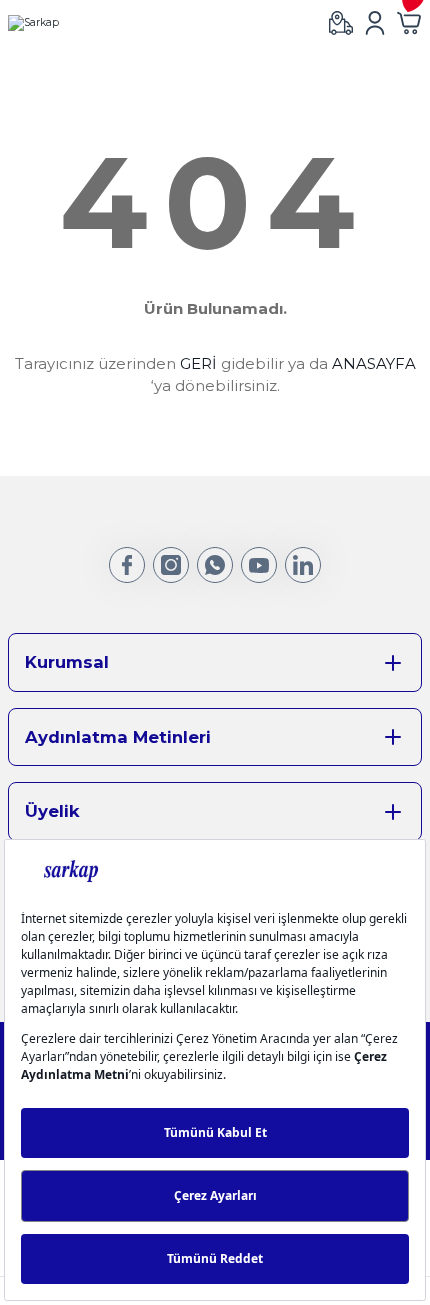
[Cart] (409, 23)
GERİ (198, 363)
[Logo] (33, 23)
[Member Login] (375, 23)
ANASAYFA (374, 363)
